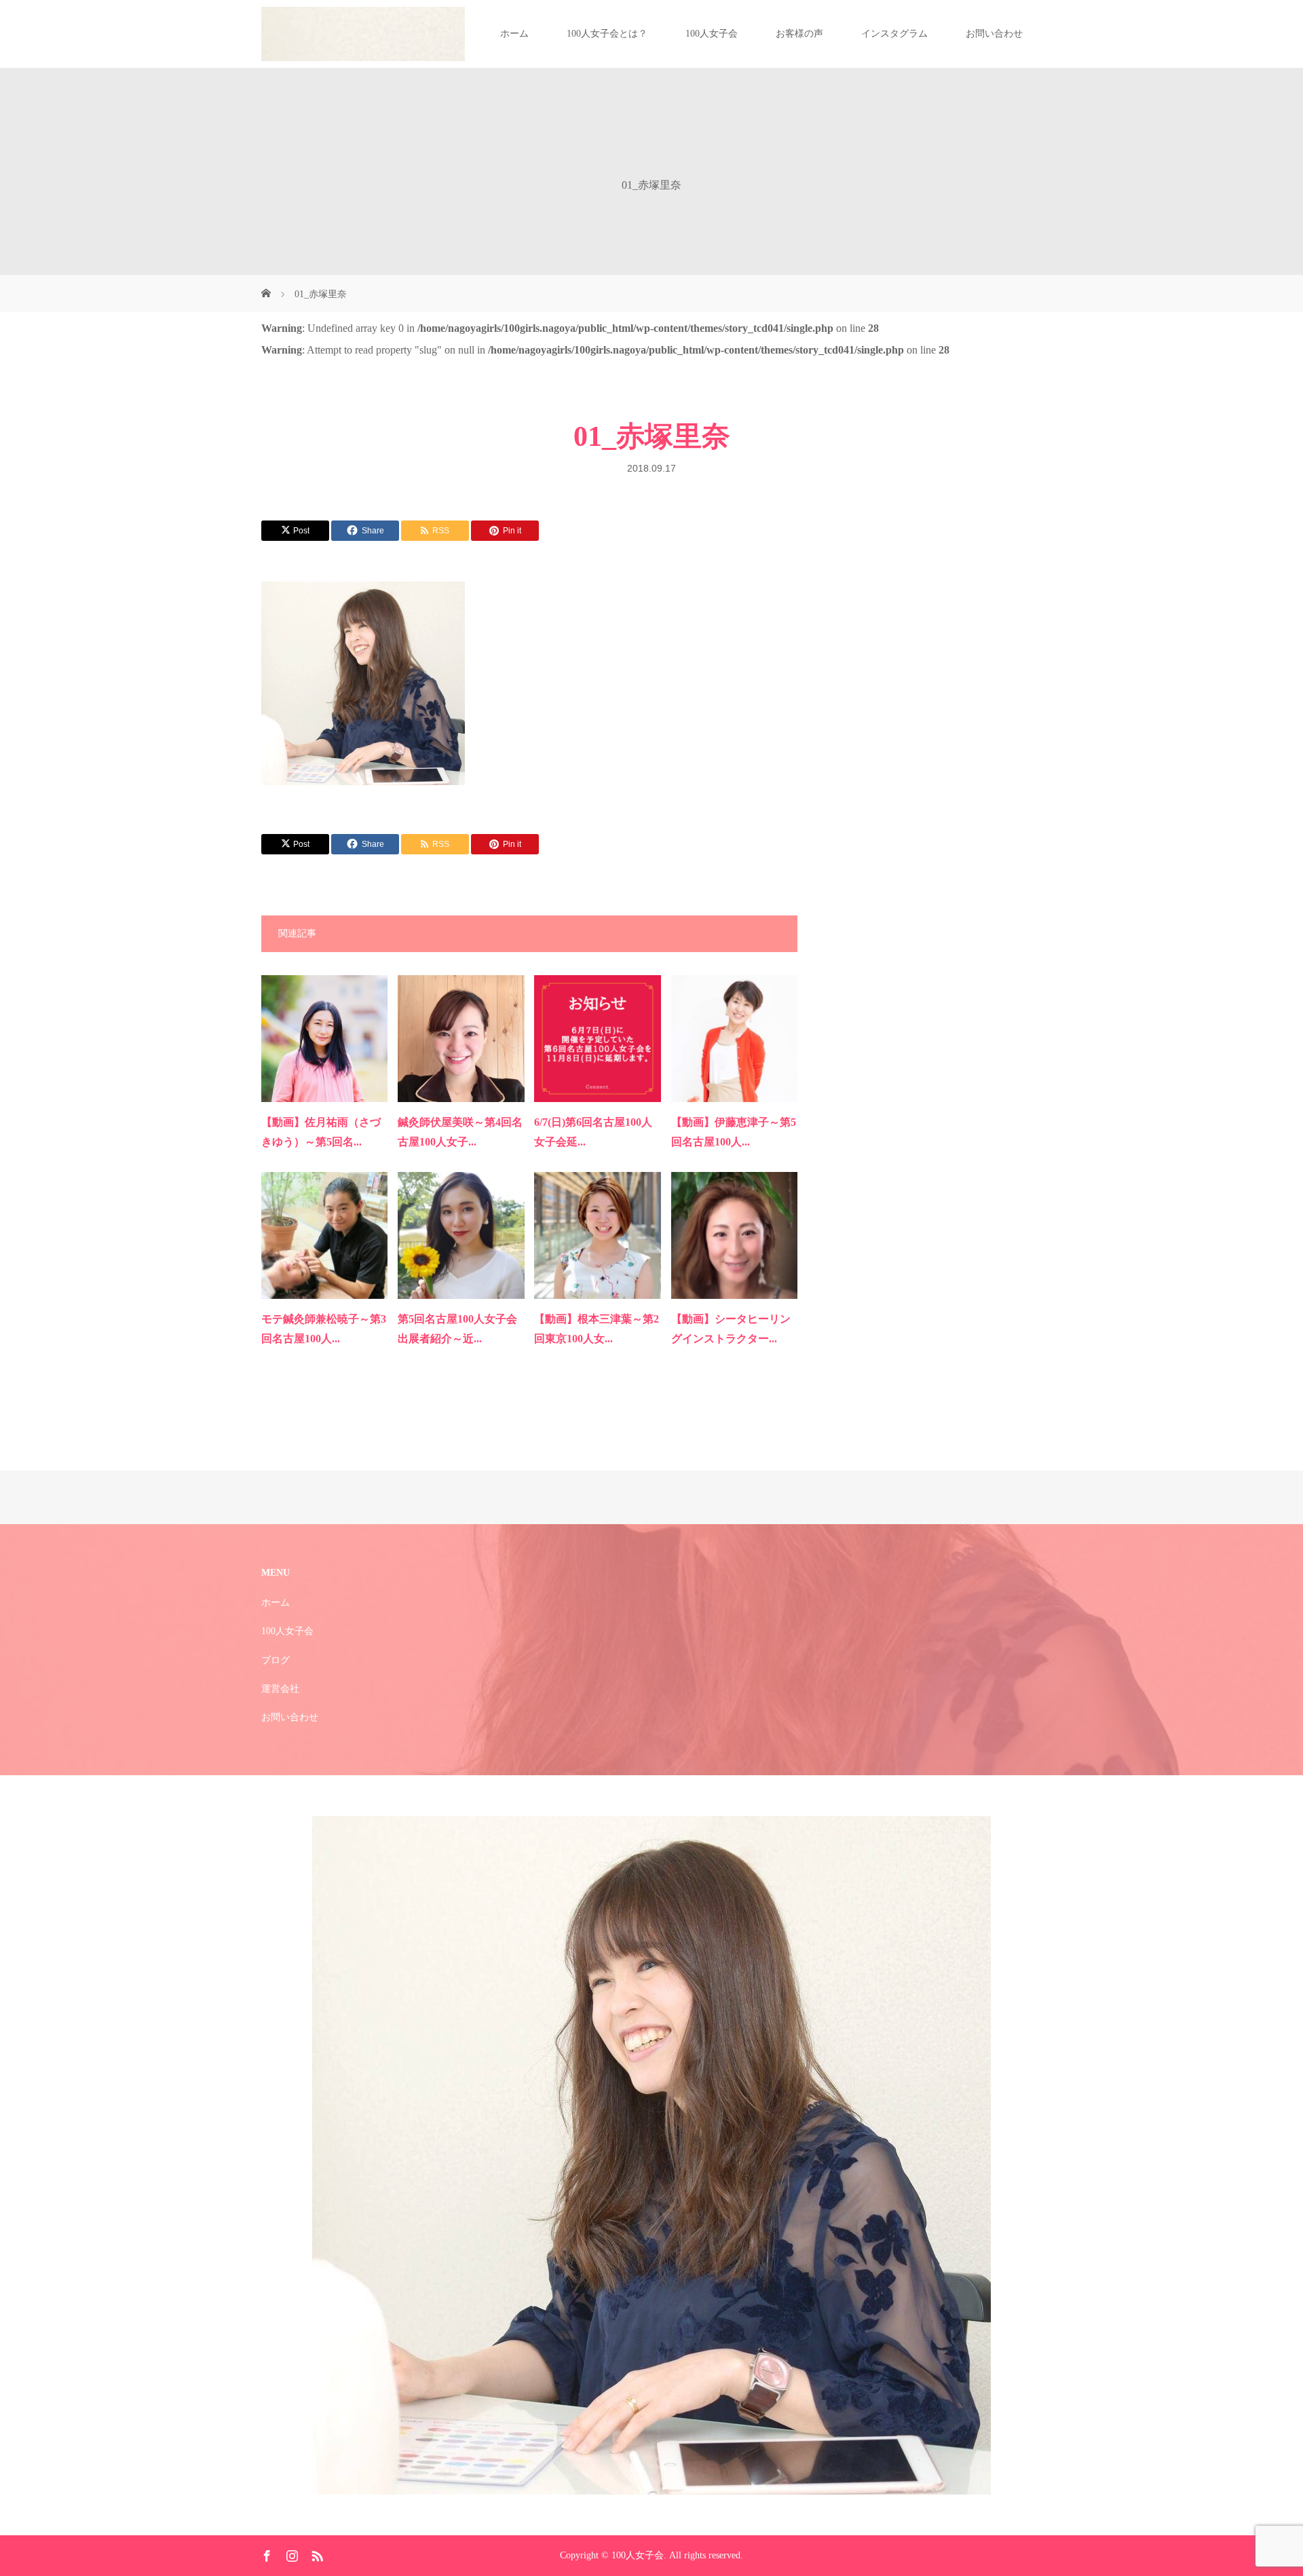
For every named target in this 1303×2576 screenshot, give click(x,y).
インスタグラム (894, 34)
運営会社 (280, 1689)
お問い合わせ (994, 34)
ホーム (514, 34)
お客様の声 (799, 34)
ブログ (276, 1660)
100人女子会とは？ (607, 34)
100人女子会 (712, 34)
